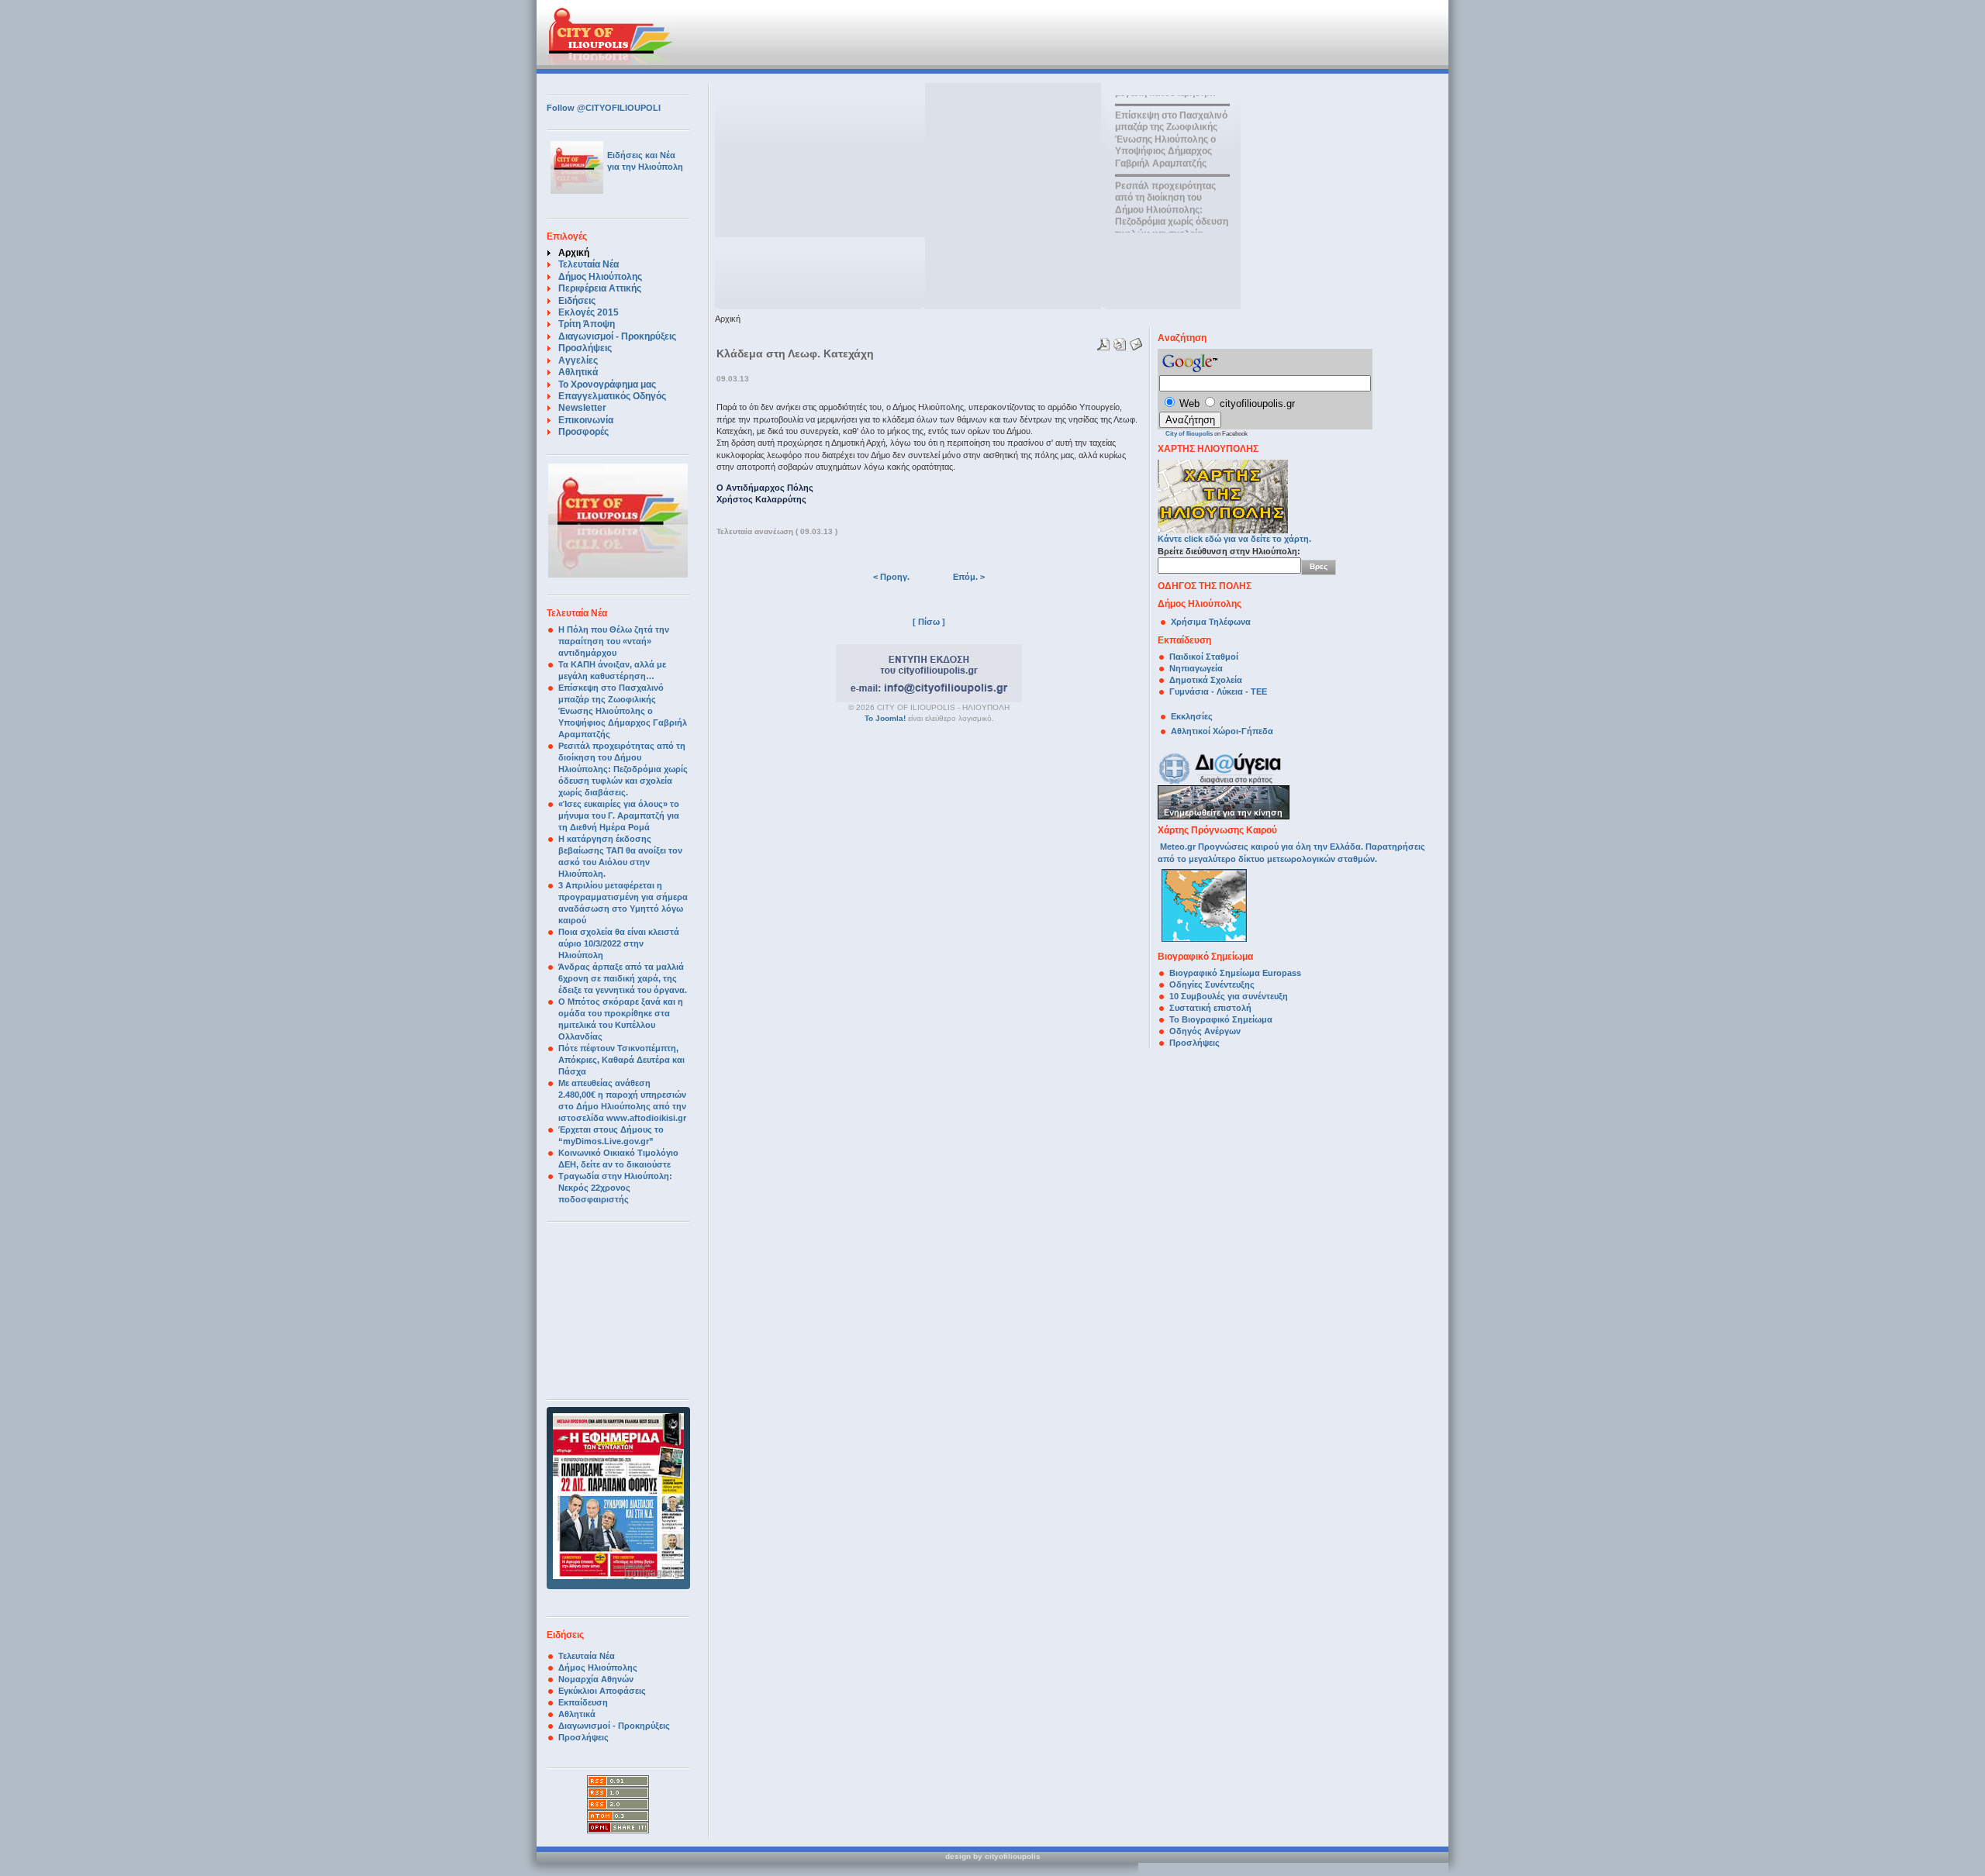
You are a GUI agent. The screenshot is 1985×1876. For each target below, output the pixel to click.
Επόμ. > (969, 577)
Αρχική (574, 253)
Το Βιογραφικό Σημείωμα (1221, 1019)
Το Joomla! (885, 718)
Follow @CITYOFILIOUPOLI (604, 108)
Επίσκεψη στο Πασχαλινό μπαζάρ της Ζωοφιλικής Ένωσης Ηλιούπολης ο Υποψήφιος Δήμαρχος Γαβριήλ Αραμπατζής (623, 711)
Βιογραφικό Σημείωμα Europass (1235, 973)
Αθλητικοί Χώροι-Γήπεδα (1222, 731)
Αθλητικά (578, 372)
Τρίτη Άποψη (587, 324)
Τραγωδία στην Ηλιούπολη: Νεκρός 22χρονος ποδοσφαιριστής (615, 1188)
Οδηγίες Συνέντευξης (1212, 985)
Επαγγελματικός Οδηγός (612, 396)
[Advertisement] (906, 35)
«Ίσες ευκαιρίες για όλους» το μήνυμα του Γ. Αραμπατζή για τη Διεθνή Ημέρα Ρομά (619, 816)
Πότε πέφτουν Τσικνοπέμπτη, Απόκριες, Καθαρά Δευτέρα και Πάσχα (621, 1060)
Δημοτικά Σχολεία (1206, 680)
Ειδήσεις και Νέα (641, 155)
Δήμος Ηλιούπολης (600, 277)
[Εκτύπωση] (1118, 341)
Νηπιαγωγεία (1196, 668)
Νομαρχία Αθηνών (596, 1679)
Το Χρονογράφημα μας (607, 385)
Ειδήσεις (577, 301)
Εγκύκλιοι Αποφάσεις (602, 1691)
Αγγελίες (578, 360)
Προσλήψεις (585, 348)
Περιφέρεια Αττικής (600, 288)
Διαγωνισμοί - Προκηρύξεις (617, 336)
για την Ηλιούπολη (645, 167)
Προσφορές (583, 432)
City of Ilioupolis (1189, 434)
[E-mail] (1134, 341)
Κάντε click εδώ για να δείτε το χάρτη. (1234, 539)
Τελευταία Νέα (589, 264)
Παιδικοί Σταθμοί (1204, 657)
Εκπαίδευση (583, 1702)
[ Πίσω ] (929, 622)
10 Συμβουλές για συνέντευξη (1230, 996)
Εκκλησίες (1192, 716)
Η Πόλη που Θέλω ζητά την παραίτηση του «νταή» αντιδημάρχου (614, 641)
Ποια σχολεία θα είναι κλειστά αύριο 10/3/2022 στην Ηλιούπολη (619, 943)
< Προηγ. (891, 577)
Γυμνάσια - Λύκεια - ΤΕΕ (1218, 691)
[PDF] (1101, 341)
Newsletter (582, 408)
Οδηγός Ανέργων (1205, 1031)
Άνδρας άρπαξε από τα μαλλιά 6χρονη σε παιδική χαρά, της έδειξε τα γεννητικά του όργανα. (623, 978)
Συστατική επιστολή (1210, 1008)
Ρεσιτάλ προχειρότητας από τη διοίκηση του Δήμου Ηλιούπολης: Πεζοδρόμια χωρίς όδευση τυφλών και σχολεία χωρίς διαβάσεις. (623, 769)
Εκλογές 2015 (589, 312)
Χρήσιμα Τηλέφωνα (1211, 622)
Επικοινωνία (586, 420)
